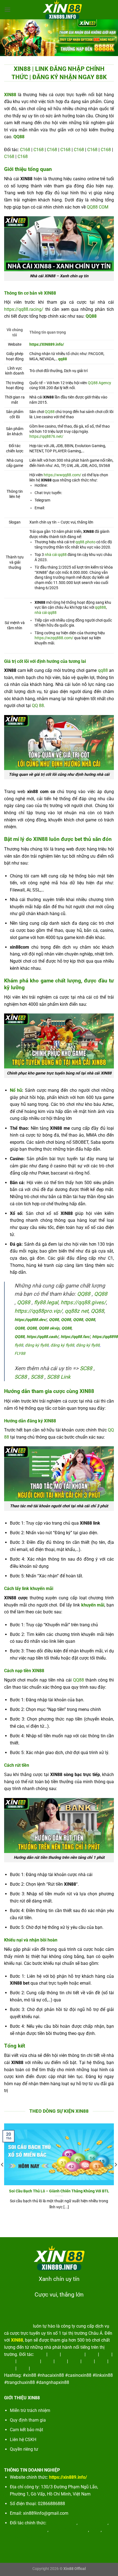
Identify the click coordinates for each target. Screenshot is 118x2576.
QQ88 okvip (49, 1328)
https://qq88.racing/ (24, 309)
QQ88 (50, 412)
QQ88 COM (98, 207)
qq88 (63, 359)
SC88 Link (59, 1377)
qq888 (100, 607)
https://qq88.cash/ (43, 1337)
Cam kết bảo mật (26, 2430)
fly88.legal (46, 1302)
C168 (25, 150)
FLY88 (20, 1354)
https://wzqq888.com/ (54, 638)
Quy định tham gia (28, 2420)
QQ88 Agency (99, 383)
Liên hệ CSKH (23, 2440)
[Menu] (7, 9)
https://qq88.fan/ (75, 1337)
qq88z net (77, 1311)
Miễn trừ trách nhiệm (30, 2410)
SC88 (86, 1368)
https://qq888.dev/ (31, 1320)
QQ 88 (38, 706)
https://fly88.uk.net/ (69, 2530)
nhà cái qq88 (56, 555)
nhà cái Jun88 (18, 2326)
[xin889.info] (62, 10)
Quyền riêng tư (24, 2449)
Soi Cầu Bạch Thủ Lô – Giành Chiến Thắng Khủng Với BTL (59, 2191)
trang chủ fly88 (62, 2523)
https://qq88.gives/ (83, 1302)
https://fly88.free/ (27, 2537)
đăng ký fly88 (37, 1345)
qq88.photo (85, 542)
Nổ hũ (16, 1090)
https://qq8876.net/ (46, 437)
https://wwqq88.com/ (62, 475)
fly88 (19, 1345)
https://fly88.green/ (29, 2530)
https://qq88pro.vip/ (38, 1311)
